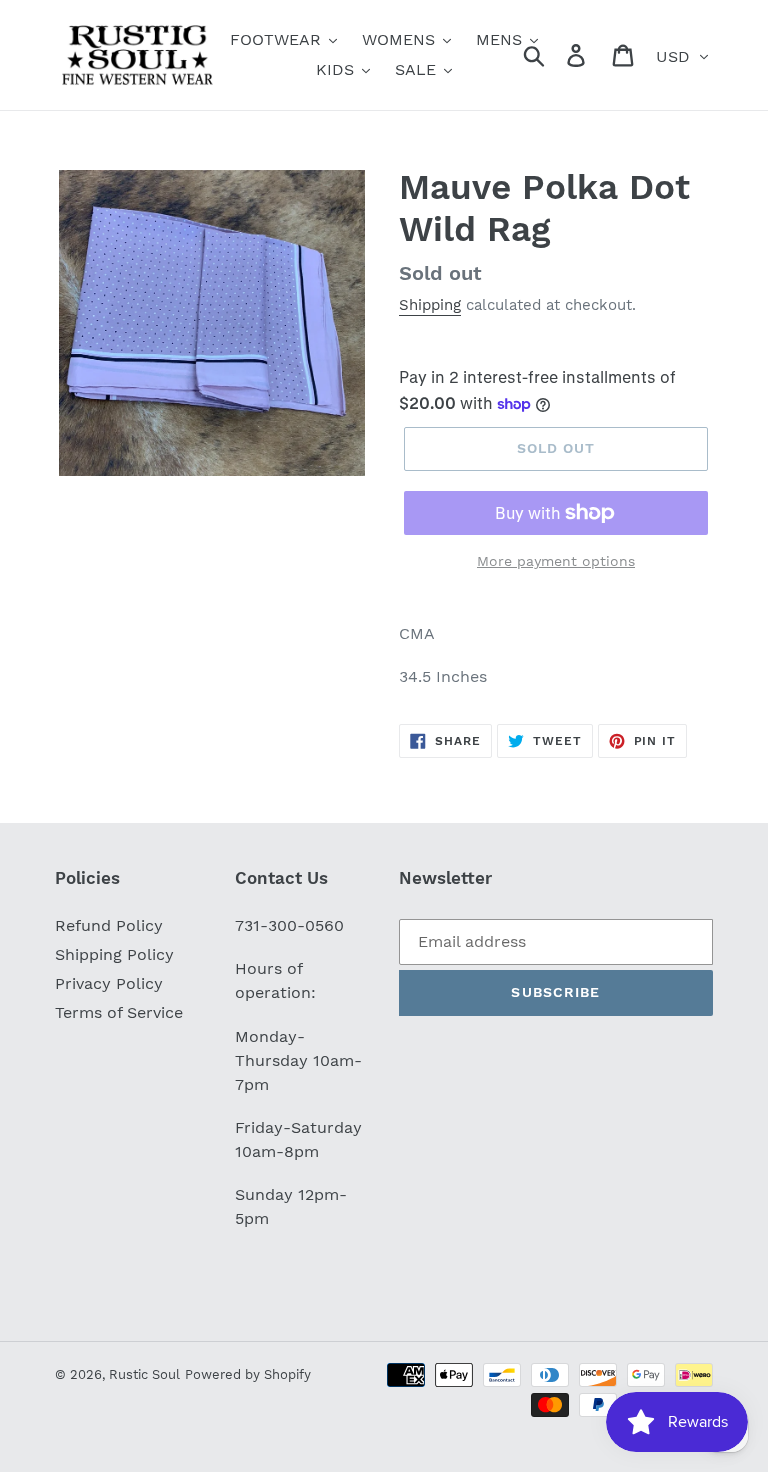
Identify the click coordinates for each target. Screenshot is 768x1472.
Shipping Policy (114, 954)
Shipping (430, 305)
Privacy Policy (109, 983)
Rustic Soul (144, 1374)
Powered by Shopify (248, 1374)
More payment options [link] (556, 561)
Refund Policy (109, 925)
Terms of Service (119, 1012)
